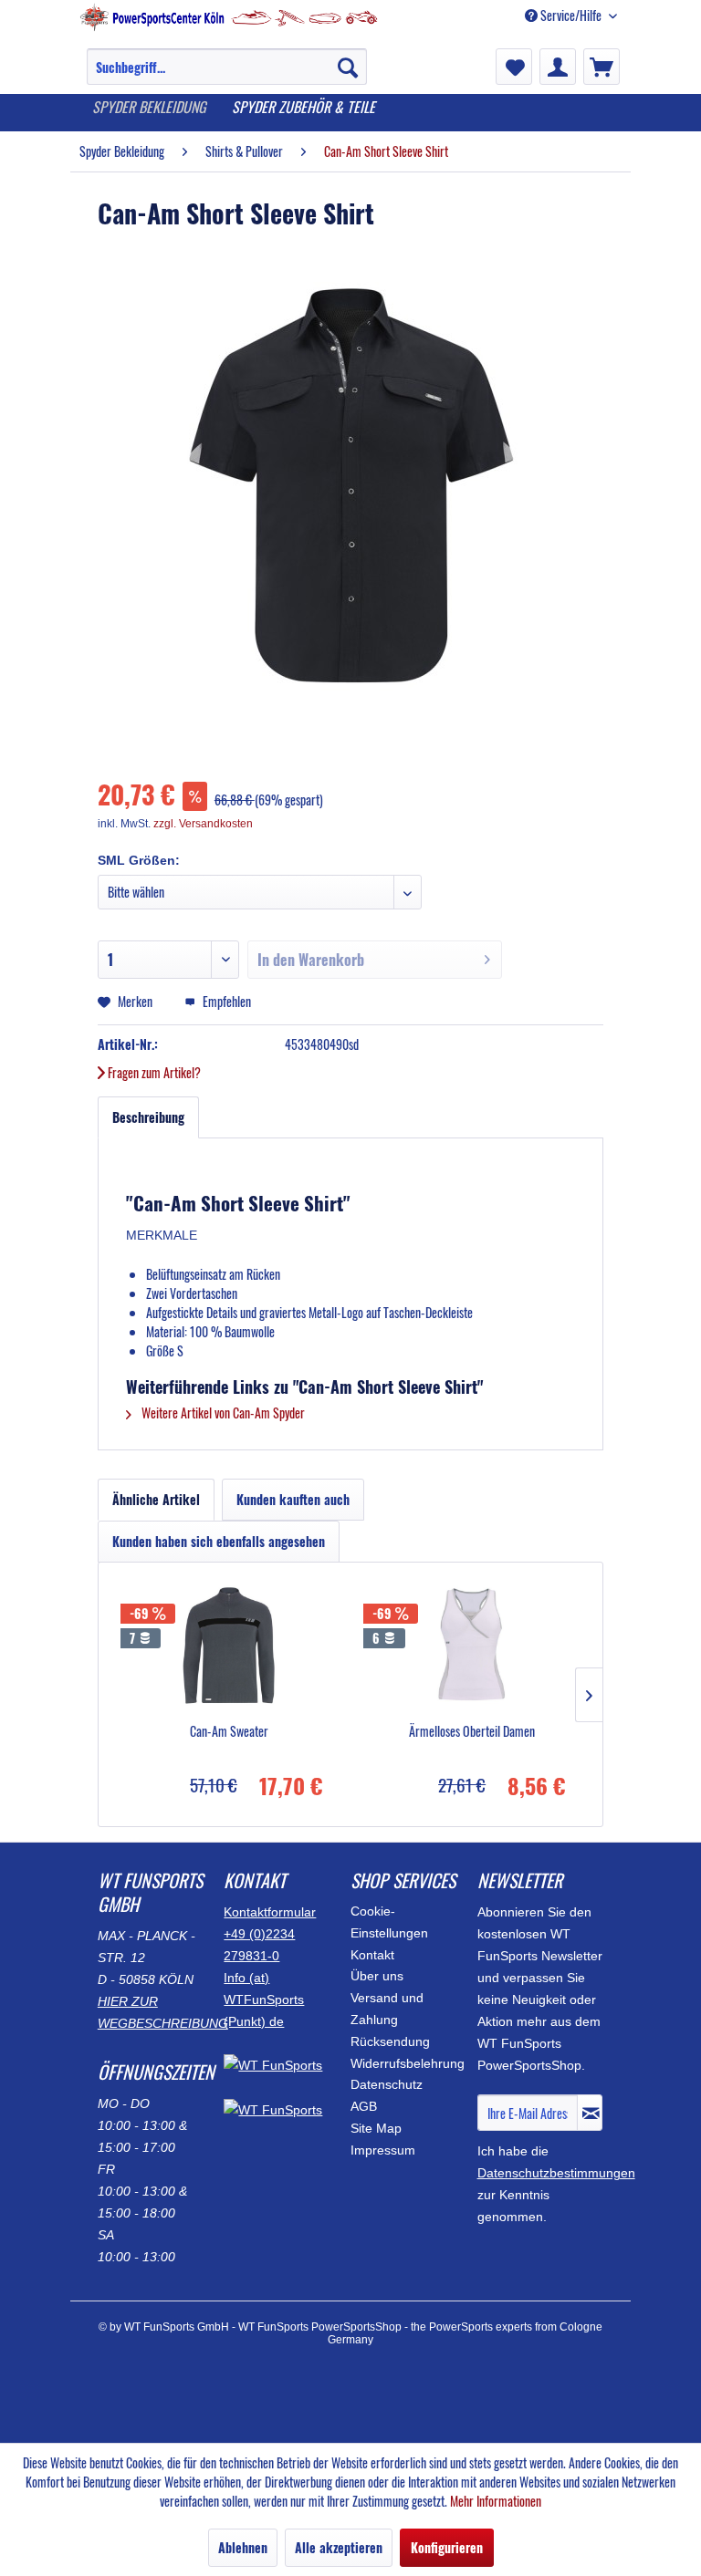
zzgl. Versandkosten (203, 824)
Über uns (377, 1976)
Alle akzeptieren (339, 2547)
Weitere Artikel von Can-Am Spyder (222, 1413)
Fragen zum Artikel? (153, 1072)
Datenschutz (387, 2084)
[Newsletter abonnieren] (590, 2113)
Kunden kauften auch (293, 1499)
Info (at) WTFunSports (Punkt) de (264, 2000)
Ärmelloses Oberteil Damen (472, 1731)
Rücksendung (390, 2041)
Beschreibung (148, 1117)
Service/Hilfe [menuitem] (571, 15)
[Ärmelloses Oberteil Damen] (472, 1649)
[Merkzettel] (514, 67)
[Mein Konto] (558, 67)
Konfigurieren (447, 2547)
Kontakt (372, 1955)
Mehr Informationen (496, 2501)
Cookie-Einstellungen (389, 1922)
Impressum (383, 2150)
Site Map (376, 2128)
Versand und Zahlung (387, 2009)
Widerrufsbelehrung (408, 2063)
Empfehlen (225, 1001)
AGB (364, 2106)
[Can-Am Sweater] (229, 1649)
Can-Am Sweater (229, 1731)
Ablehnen (243, 2547)
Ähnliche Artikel (156, 1499)
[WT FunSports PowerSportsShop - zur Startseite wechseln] (229, 26)
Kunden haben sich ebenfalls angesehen (219, 1541)
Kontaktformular (270, 1912)
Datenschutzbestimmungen (556, 2173)
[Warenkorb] (602, 67)
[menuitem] (227, 76)
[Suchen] (348, 67)
